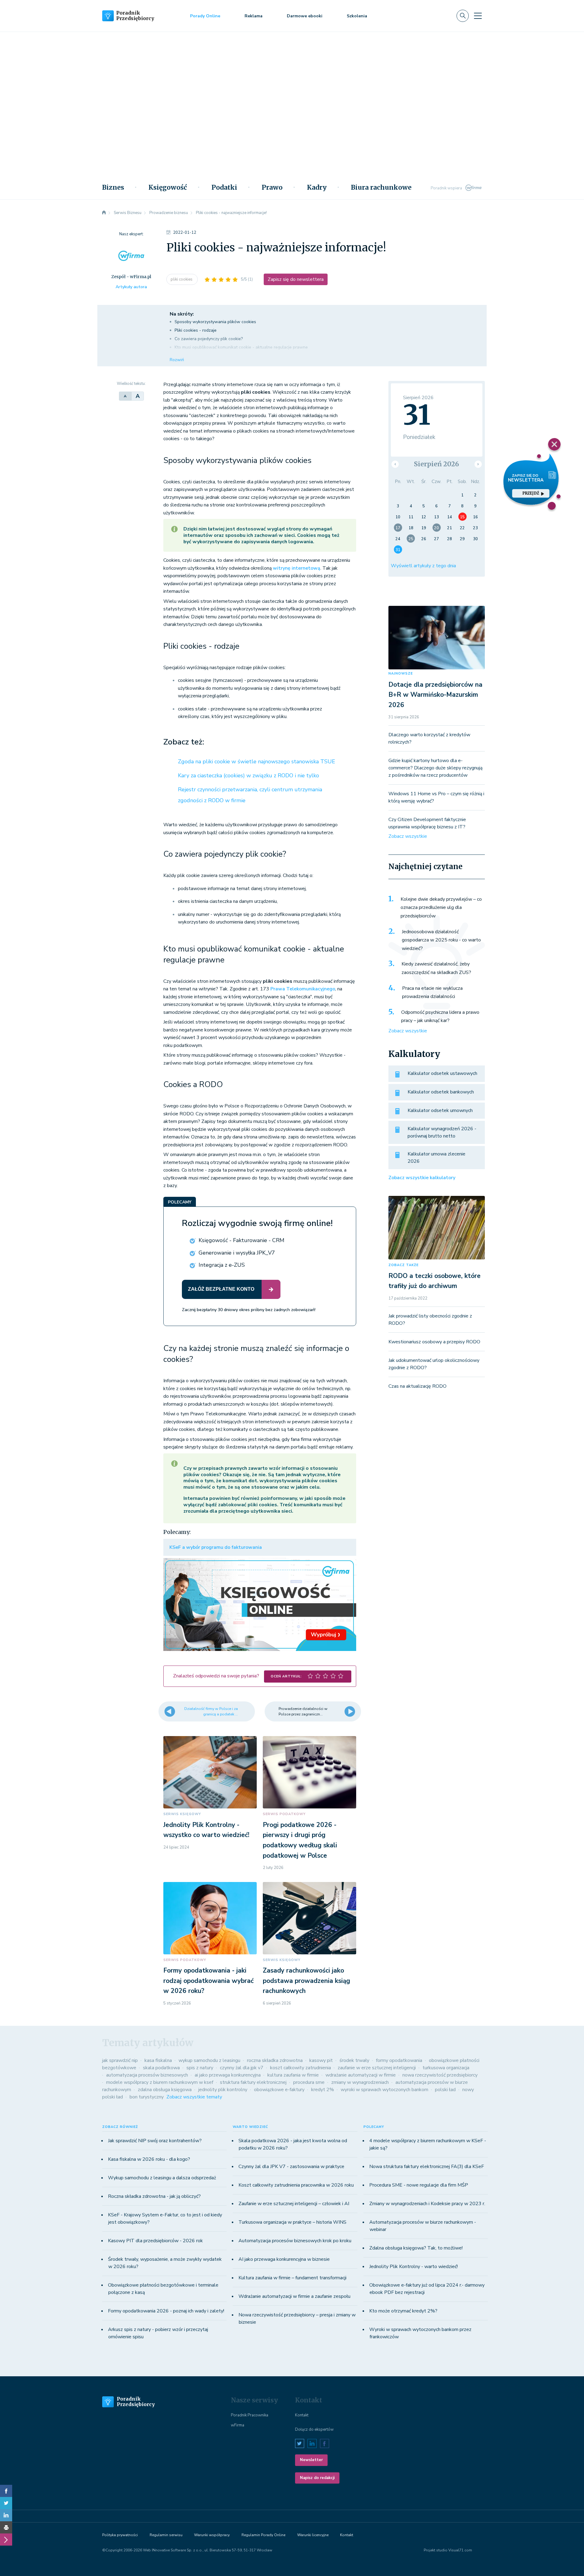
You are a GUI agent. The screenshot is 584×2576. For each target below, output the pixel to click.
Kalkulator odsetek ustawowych (442, 1073)
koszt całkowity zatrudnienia (301, 2068)
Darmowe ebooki (305, 16)
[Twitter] (6, 2503)
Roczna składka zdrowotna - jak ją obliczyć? (154, 2196)
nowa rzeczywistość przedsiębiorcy (440, 2075)
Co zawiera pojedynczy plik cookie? (209, 339)
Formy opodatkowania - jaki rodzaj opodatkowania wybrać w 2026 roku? (209, 1981)
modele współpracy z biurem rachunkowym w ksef (160, 2082)
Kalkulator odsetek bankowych (441, 1092)
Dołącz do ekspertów (314, 2429)
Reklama (254, 16)
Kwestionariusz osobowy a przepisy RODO (434, 1342)
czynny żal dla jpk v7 (242, 2068)
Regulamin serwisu (166, 2535)
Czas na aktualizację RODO (417, 1386)
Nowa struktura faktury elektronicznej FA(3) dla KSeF (427, 2167)
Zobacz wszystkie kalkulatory (422, 1178)
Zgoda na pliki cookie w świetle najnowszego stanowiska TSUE (257, 761)
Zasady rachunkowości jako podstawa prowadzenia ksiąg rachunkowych (306, 1981)
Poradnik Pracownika (250, 2415)
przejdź (531, 493)
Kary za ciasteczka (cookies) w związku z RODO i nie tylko (249, 775)
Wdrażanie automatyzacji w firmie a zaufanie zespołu (294, 2296)
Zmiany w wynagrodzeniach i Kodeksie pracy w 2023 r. (427, 2204)
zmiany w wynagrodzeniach (360, 2082)
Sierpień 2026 (436, 464)
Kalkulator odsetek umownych (440, 1110)
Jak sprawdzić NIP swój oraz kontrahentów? (155, 2141)
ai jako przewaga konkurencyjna (228, 2075)
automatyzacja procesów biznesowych (147, 2075)
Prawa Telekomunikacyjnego (303, 989)
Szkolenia (357, 16)
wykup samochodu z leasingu (209, 2060)
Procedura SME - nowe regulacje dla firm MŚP (419, 2185)
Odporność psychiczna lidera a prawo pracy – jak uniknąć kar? (440, 1017)
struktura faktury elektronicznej (253, 2082)
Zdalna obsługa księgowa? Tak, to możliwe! (416, 2248)
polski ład (445, 2090)
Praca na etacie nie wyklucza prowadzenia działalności (432, 993)
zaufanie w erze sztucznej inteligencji (377, 2068)
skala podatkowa (161, 2068)
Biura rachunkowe (381, 188)
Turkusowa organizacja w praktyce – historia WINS (292, 2222)
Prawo (272, 188)
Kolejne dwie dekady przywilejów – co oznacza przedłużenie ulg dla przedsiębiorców (441, 908)
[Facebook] (6, 2491)
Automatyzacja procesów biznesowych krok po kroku (295, 2241)
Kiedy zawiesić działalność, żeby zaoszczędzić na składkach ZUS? (436, 968)
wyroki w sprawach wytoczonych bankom (384, 2090)
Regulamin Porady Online (263, 2535)
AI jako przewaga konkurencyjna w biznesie (284, 2259)
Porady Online (205, 16)
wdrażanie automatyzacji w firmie (361, 2075)
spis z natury (200, 2068)
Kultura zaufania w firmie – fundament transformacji (292, 2278)
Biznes (113, 188)
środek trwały (354, 2060)
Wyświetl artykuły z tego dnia (423, 566)
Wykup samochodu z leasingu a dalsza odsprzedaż (162, 2178)
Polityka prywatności (120, 2535)
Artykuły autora (131, 287)
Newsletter (311, 2460)
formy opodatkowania (399, 2060)
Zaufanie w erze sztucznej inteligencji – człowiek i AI (294, 2204)
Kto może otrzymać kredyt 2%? (403, 2311)
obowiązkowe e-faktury (279, 2090)
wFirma (238, 2425)
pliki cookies (182, 279)
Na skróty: (182, 314)
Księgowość (168, 188)
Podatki (224, 188)
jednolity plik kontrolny (223, 2090)
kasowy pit (321, 2060)
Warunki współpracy (212, 2535)
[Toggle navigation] (478, 16)
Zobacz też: (184, 742)
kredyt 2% (323, 2090)
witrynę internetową (297, 568)
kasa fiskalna (158, 2060)
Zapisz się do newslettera (296, 279)
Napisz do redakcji (317, 2478)
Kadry (317, 188)
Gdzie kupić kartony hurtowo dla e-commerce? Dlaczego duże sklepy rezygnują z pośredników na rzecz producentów (435, 768)
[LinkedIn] (6, 2515)
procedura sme (309, 2082)
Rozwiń (177, 360)
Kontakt (302, 2415)
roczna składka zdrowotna (275, 2060)
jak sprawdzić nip (120, 2060)
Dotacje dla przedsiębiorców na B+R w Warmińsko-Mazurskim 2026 (435, 695)
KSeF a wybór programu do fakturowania (216, 1547)
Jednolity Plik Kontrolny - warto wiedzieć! (414, 2267)
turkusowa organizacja (446, 2068)
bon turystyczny (147, 2097)
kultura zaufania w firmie (293, 2075)
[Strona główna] (104, 213)
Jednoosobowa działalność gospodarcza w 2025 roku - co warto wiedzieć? (441, 940)
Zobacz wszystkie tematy (194, 2097)
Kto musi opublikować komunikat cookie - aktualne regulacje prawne (241, 347)
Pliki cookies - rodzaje (196, 330)
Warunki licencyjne (313, 2535)
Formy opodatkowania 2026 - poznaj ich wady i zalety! (166, 2311)
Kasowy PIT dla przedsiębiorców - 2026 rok (155, 2241)
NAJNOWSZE (401, 673)
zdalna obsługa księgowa (165, 2090)
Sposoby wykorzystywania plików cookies (216, 322)
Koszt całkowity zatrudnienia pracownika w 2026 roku (296, 2185)
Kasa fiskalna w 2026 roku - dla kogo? (149, 2159)
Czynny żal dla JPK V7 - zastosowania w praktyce (291, 2167)
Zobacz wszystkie (408, 836)
